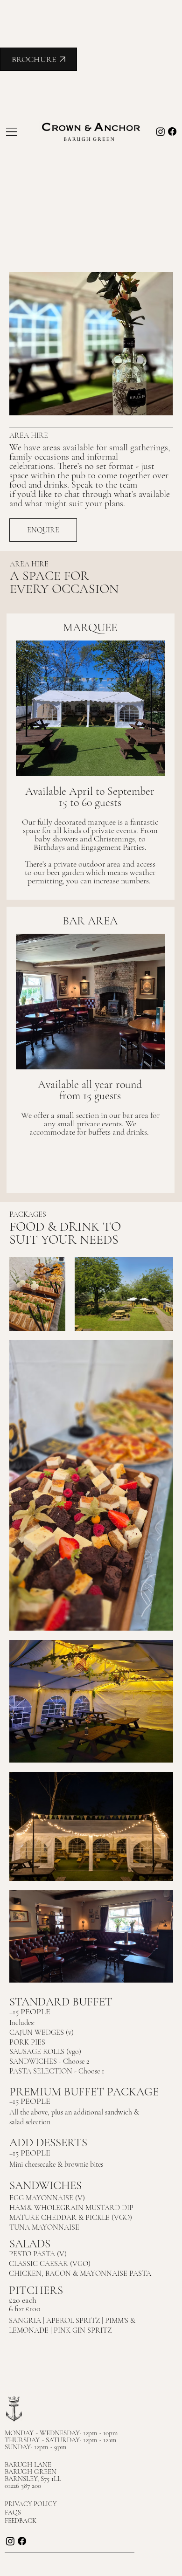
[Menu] (12, 131)
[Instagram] (161, 131)
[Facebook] (172, 131)
